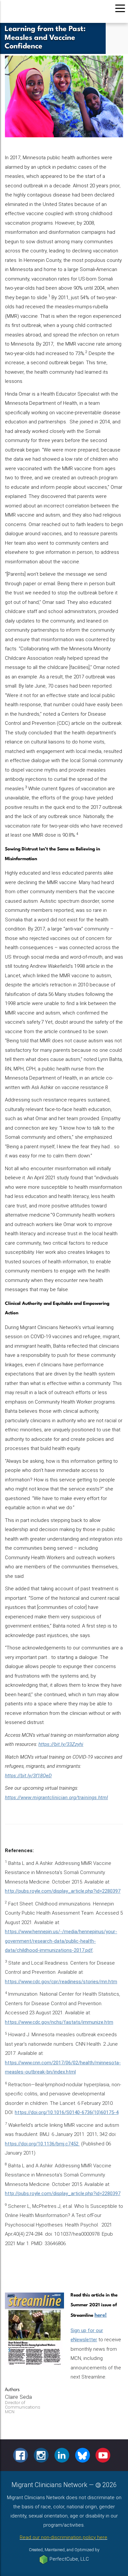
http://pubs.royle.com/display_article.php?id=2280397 (63, 1891)
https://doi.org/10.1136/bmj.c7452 (42, 2144)
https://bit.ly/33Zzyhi (61, 1744)
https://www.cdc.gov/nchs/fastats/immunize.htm (59, 2022)
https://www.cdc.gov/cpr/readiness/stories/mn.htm (61, 1982)
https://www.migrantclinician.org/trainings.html (56, 1798)
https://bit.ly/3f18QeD (28, 1776)
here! (101, 2315)
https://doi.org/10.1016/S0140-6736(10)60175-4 (67, 2112)
